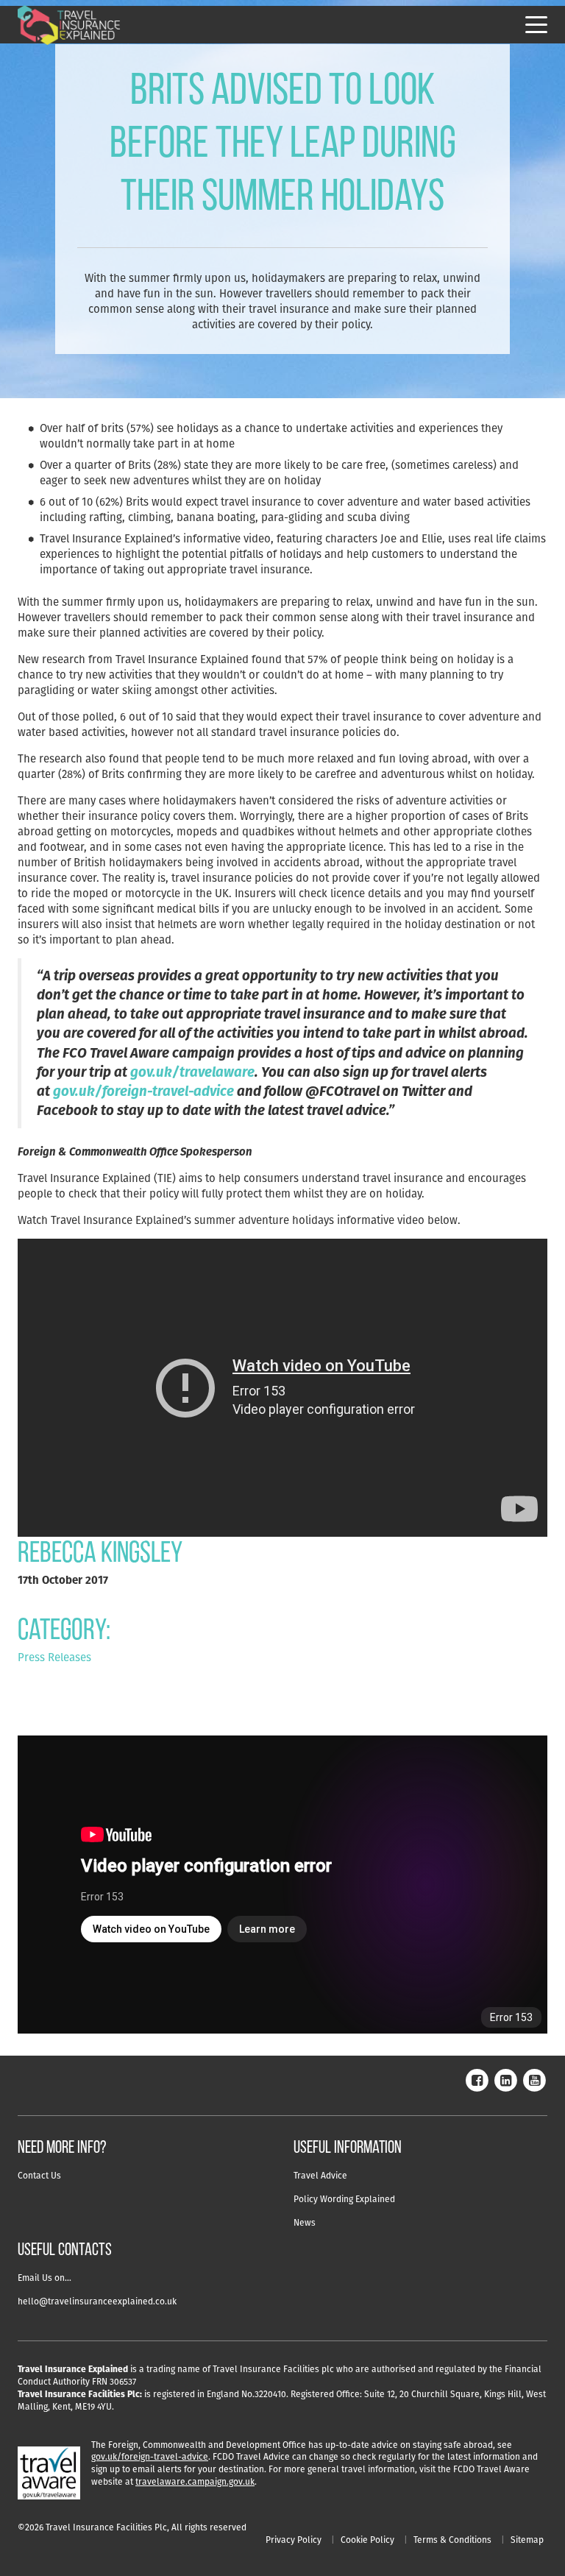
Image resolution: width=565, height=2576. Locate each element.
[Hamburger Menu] (536, 25)
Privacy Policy (294, 2540)
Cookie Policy (367, 2540)
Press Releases (54, 1657)
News (305, 2222)
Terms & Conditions (452, 2540)
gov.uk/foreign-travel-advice (150, 2456)
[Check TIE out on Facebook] (477, 2079)
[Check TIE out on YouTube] (534, 2079)
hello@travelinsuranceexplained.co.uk (97, 2301)
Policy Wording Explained (344, 2199)
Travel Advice (320, 2175)
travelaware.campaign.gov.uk (195, 2481)
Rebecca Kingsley (100, 1554)
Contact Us (39, 2175)
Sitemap (527, 2540)
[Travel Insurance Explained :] (69, 25)
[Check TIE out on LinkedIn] (505, 2079)
